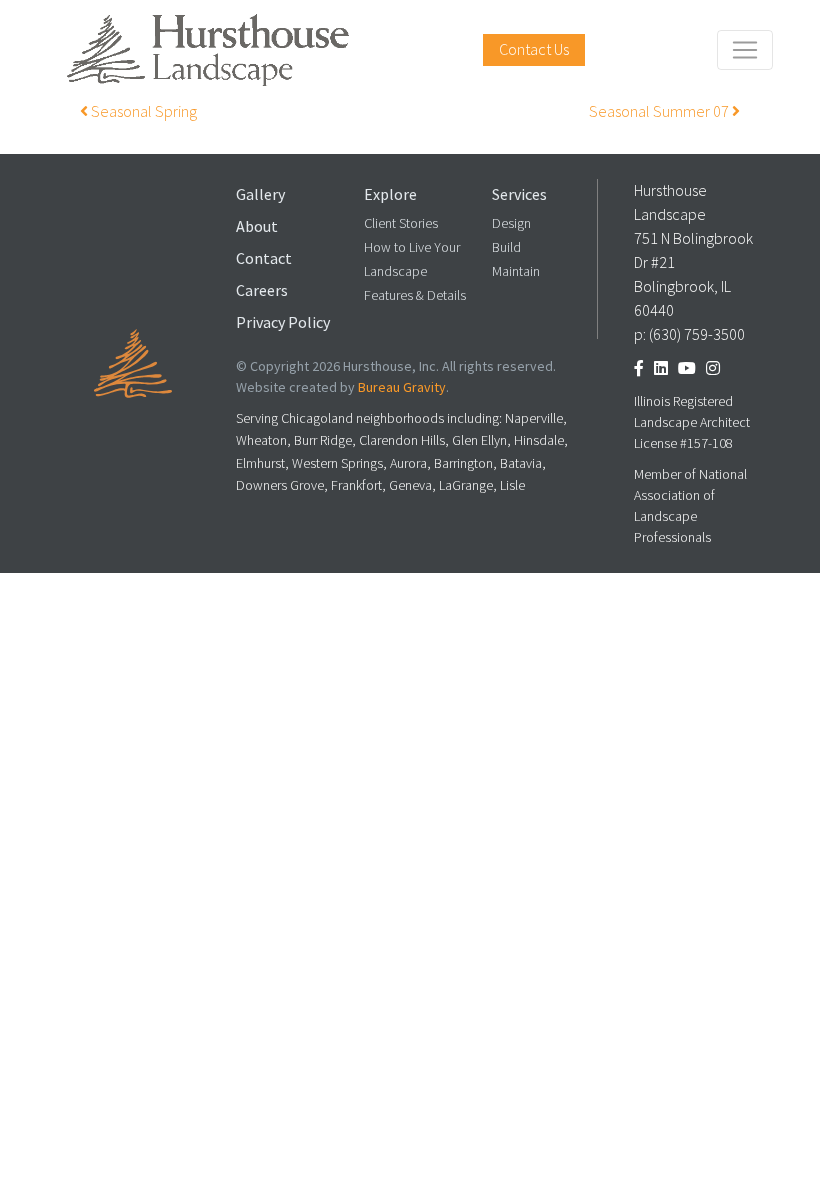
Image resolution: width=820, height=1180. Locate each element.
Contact (264, 258)
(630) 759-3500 (697, 334)
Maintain (516, 271)
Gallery (260, 194)
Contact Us (534, 49)
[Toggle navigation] (745, 50)
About (257, 226)
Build (506, 247)
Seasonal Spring (142, 111)
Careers (262, 290)
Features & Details (415, 295)
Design (511, 223)
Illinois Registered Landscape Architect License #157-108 (692, 422)
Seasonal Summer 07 (660, 111)
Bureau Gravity (402, 387)
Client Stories (401, 223)
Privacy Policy (283, 322)
